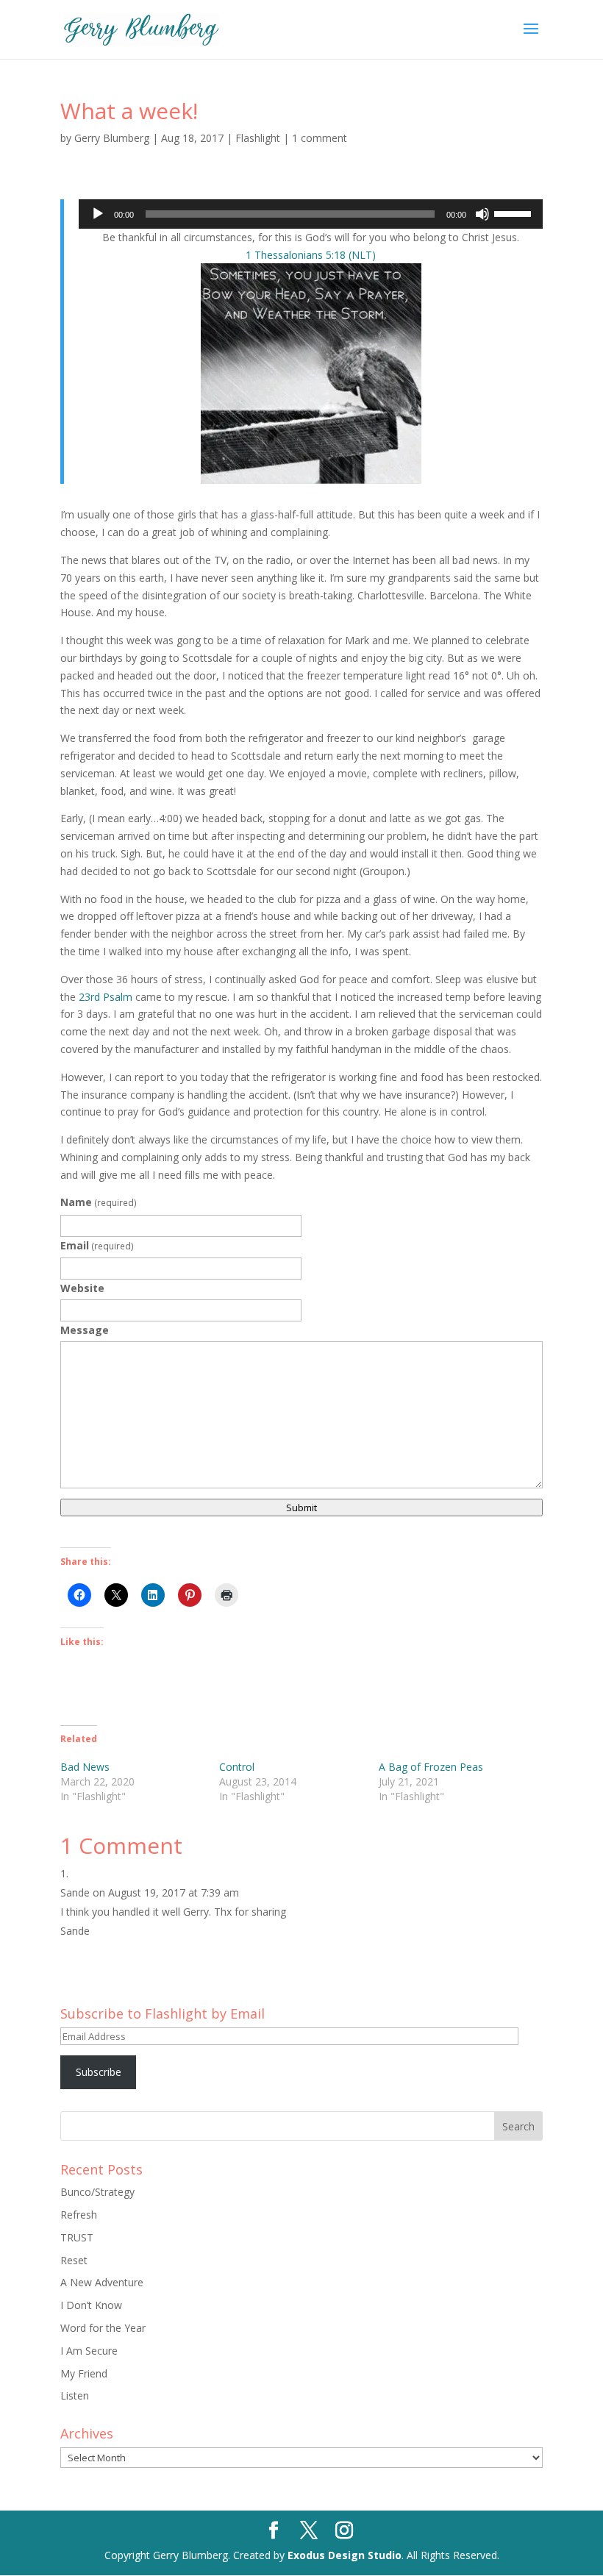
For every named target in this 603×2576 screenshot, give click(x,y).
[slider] (515, 213)
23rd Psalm (106, 997)
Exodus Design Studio (345, 2555)
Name (99, 1202)
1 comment (320, 138)
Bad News (85, 1767)
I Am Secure (89, 2351)
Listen (75, 2395)
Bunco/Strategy (97, 2192)
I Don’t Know (91, 2305)
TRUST (77, 2237)
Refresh (79, 2215)
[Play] (98, 214)
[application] (311, 214)
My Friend (84, 2373)
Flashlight (258, 138)
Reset (74, 2260)
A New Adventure (102, 2282)
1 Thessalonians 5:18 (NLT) (311, 255)
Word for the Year (103, 2328)
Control (237, 1767)
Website (82, 1288)
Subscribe (99, 2072)
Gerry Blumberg (112, 138)
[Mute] (482, 214)
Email (97, 1245)
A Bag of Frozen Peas (431, 1767)
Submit (301, 1508)
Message (85, 1330)
